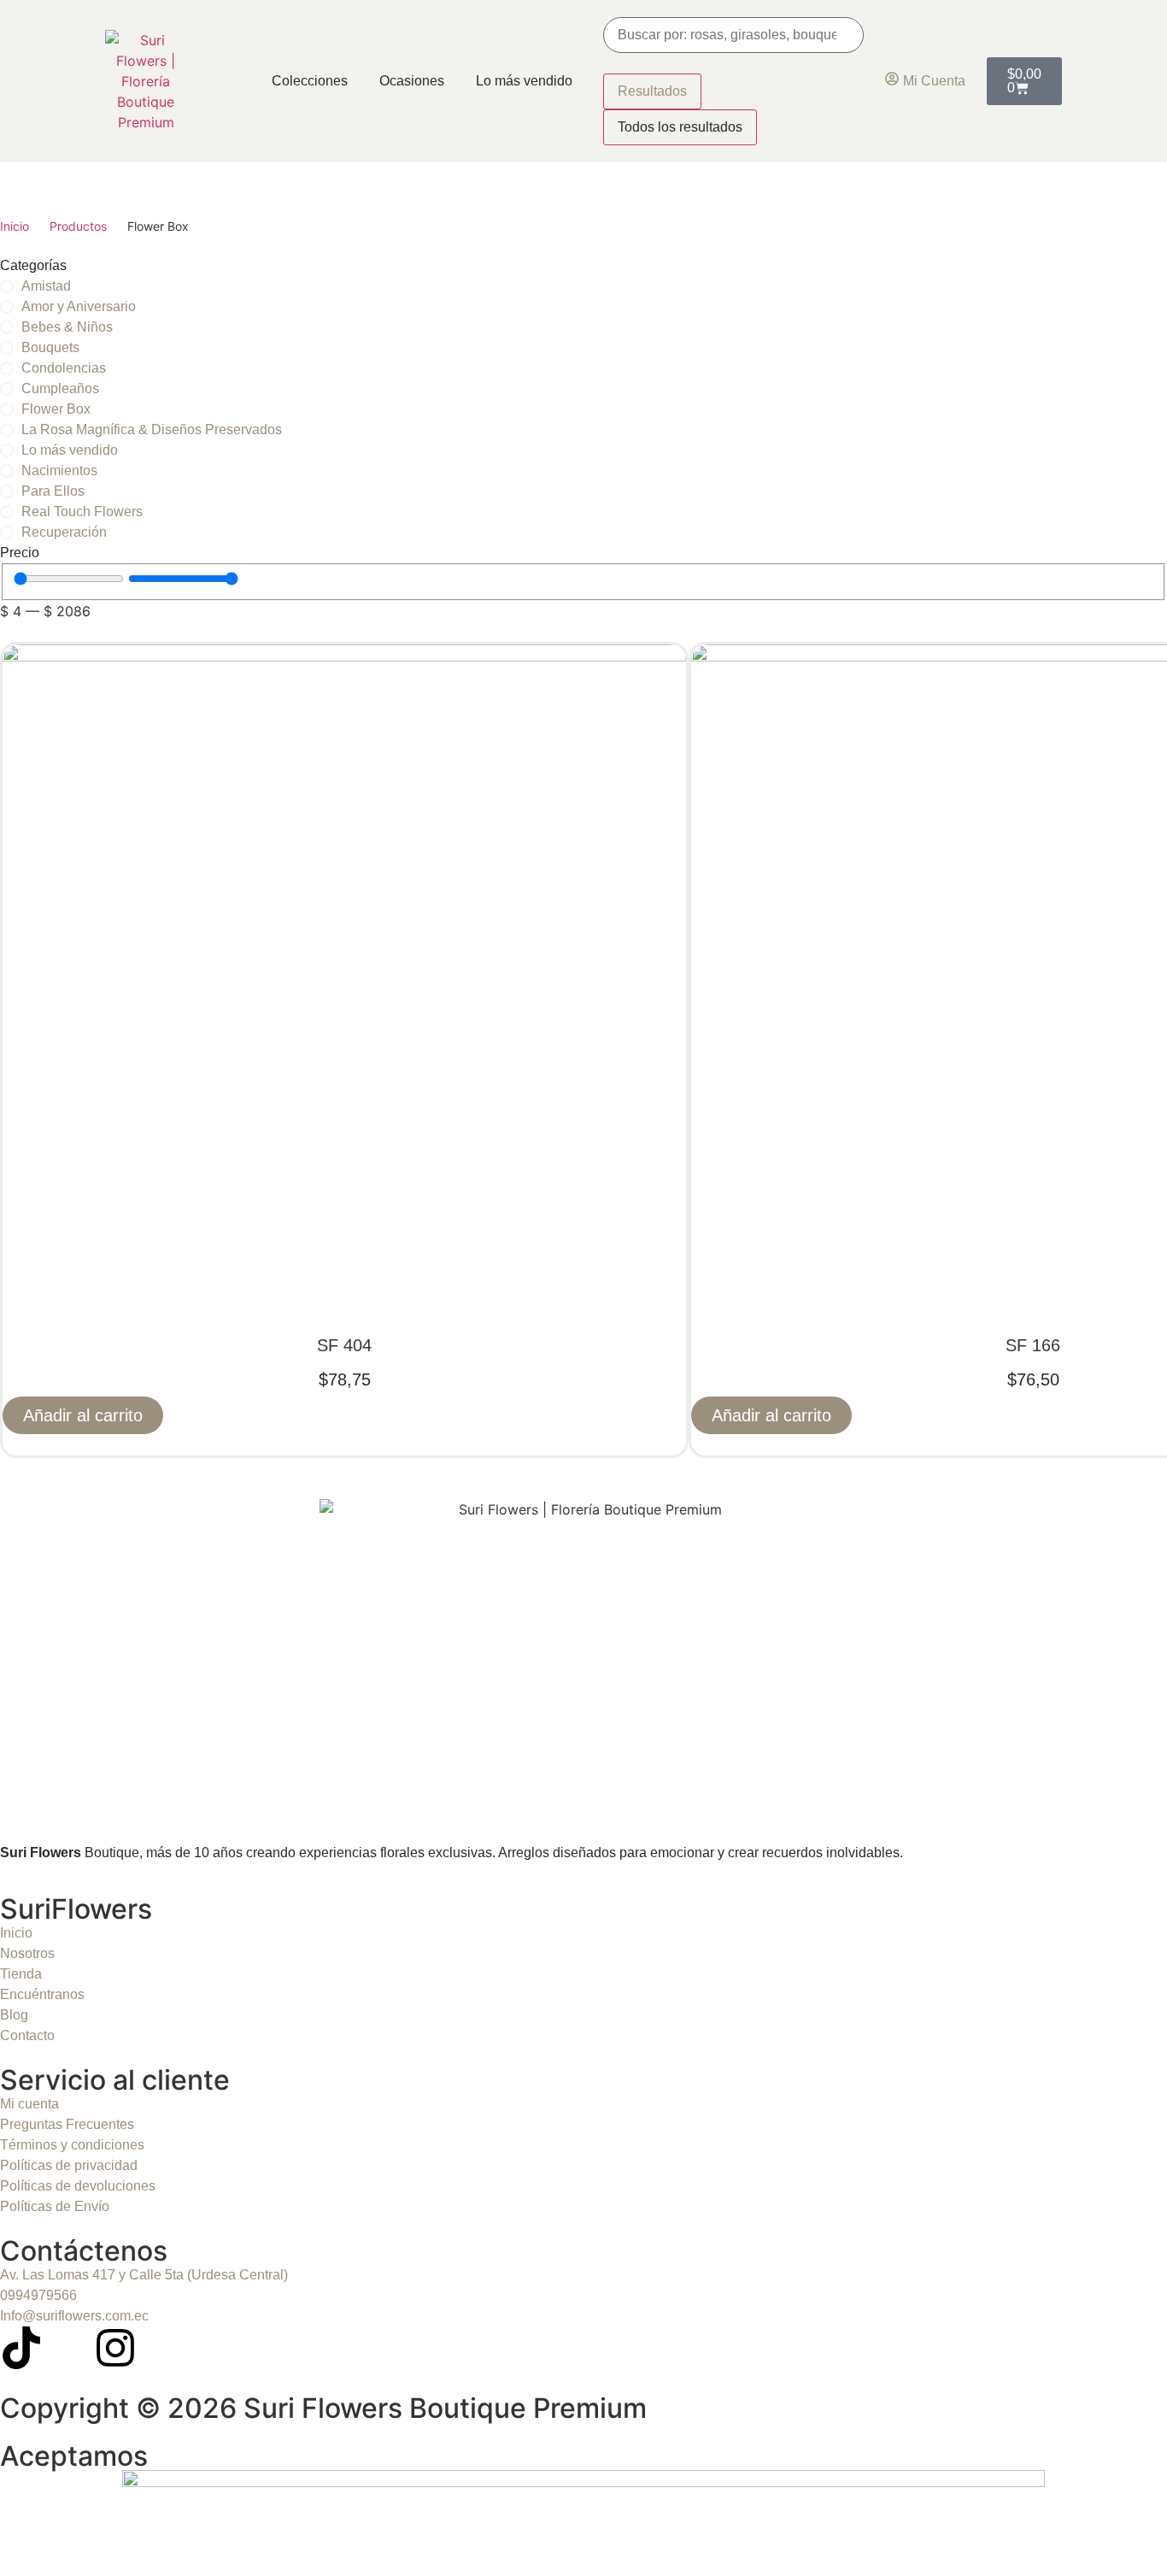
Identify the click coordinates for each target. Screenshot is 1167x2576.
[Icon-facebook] (68, 2348)
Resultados (652, 91)
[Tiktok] (21, 2348)
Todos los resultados (680, 127)
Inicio (15, 226)
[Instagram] (115, 2348)
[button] (83, 1415)
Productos (78, 226)
